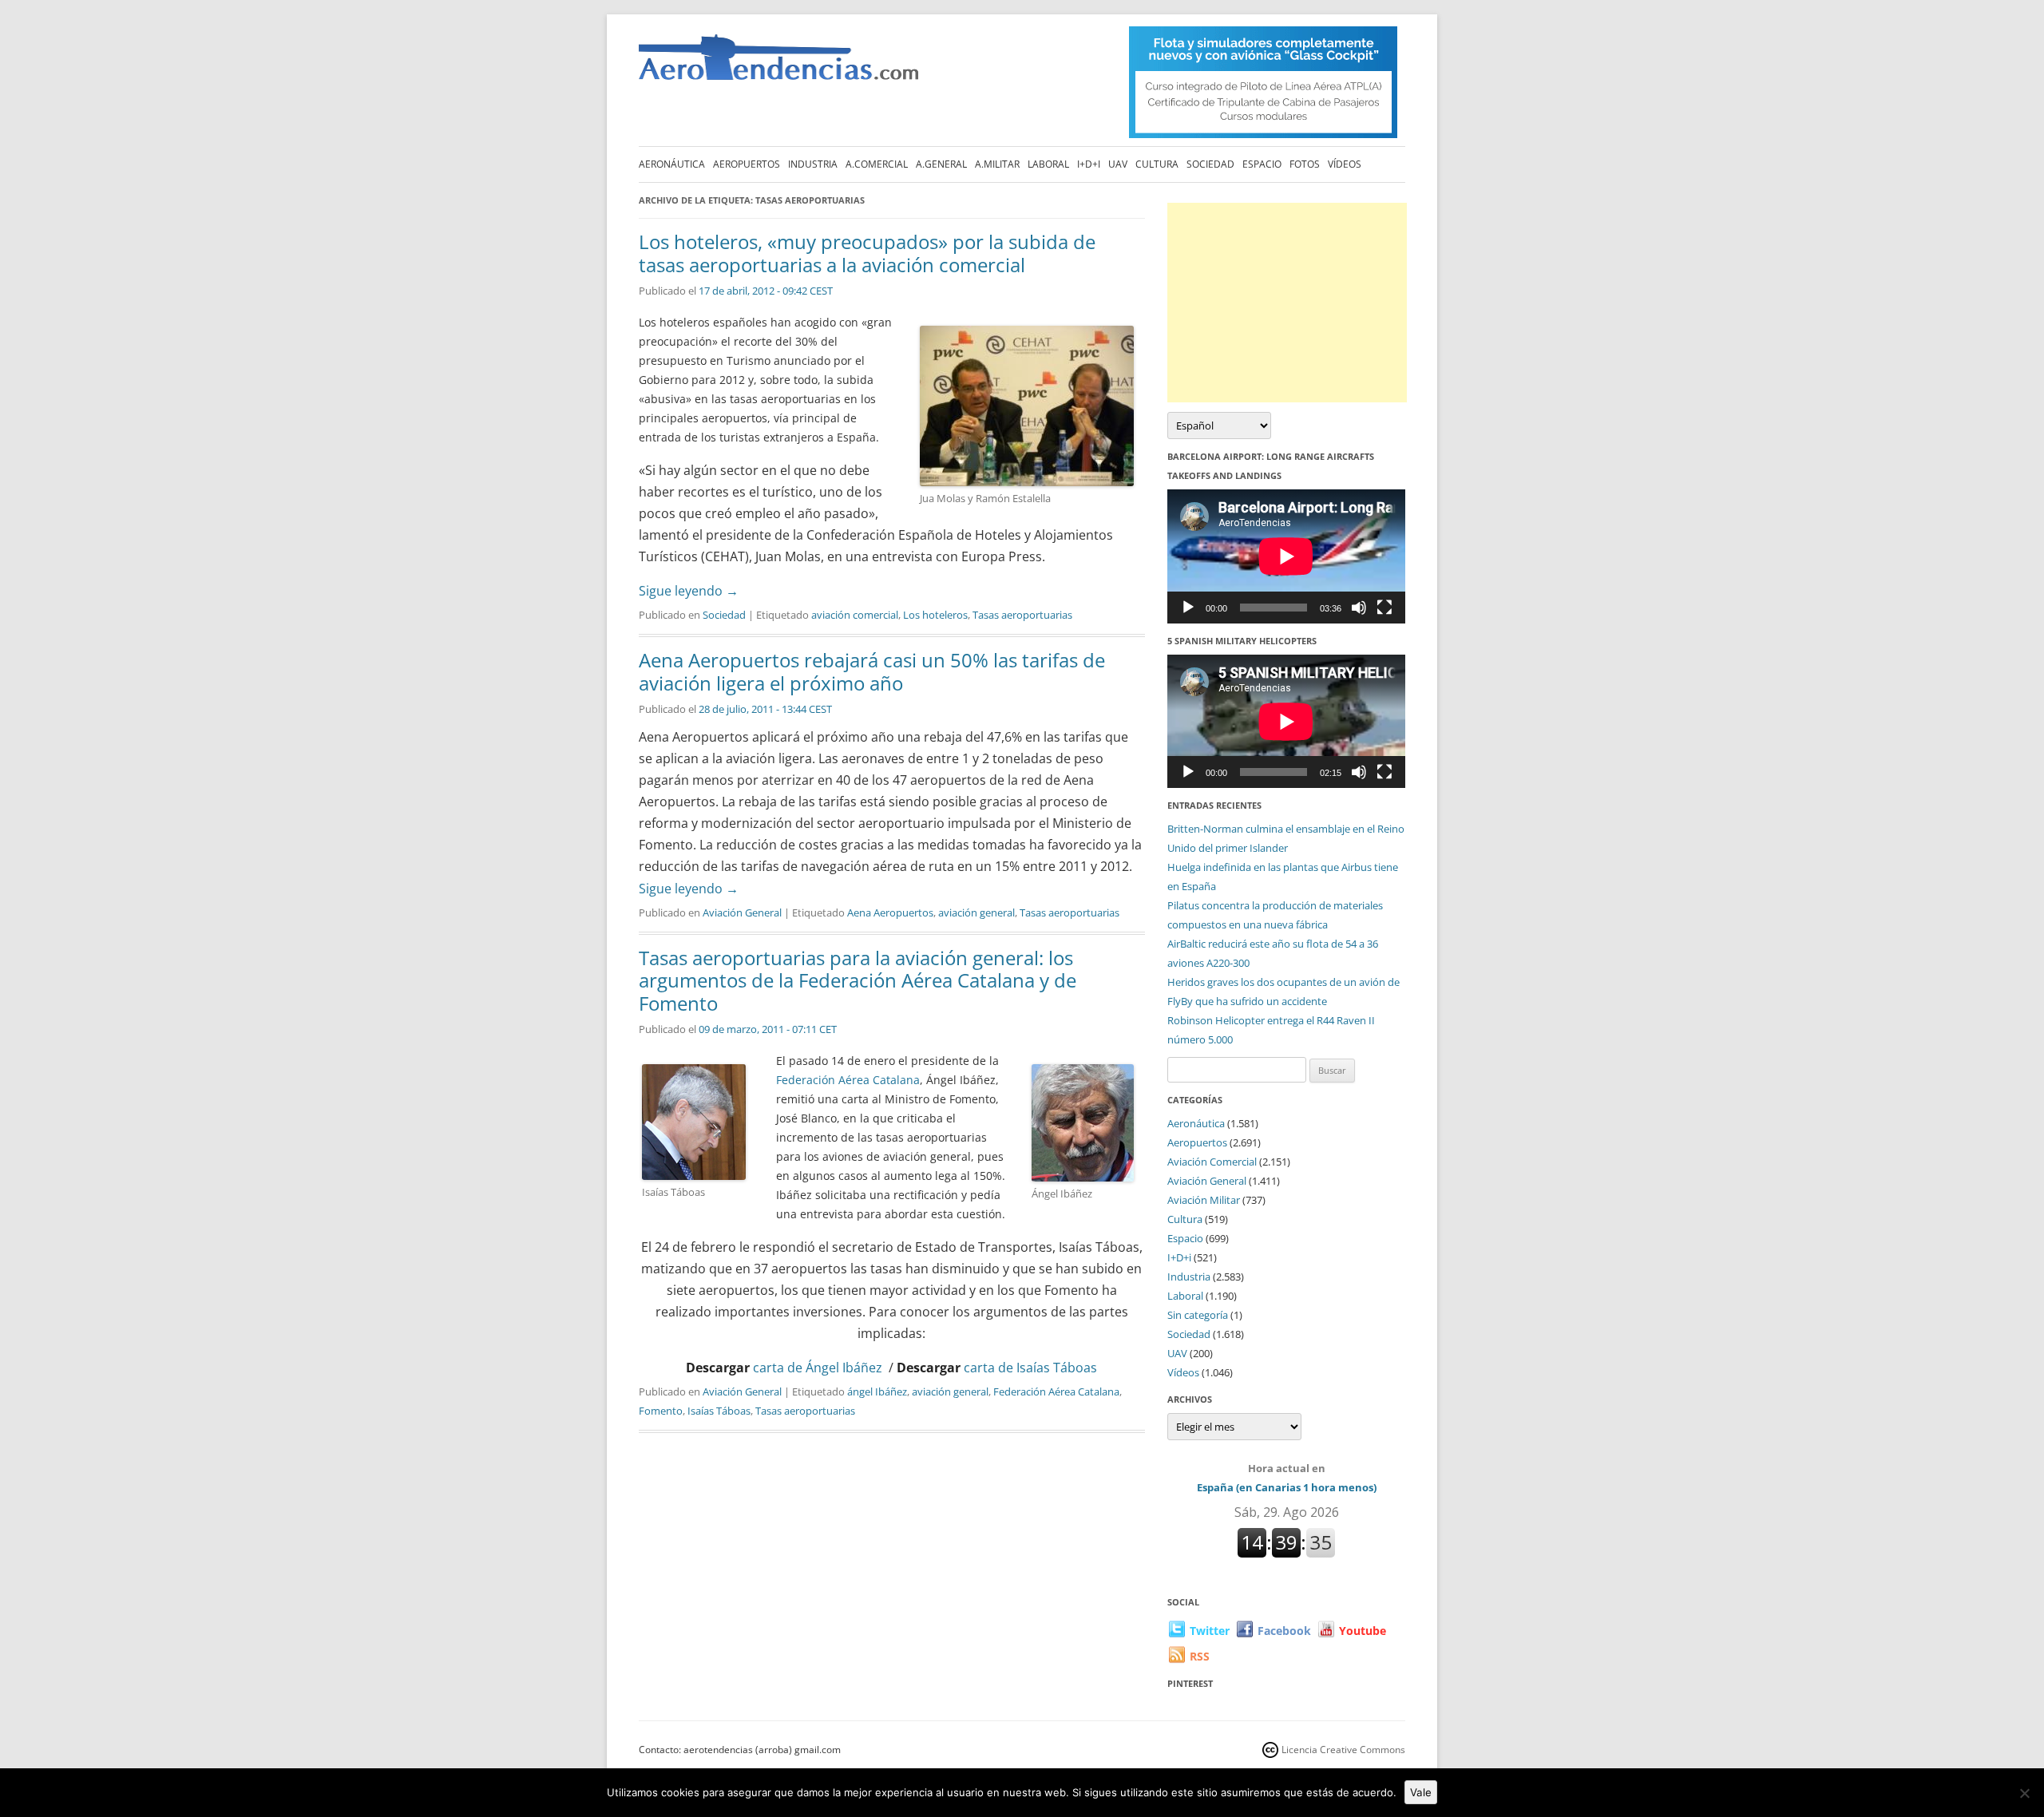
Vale (1421, 1792)
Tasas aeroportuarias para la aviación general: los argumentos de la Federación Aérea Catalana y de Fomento (858, 981)
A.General (941, 164)
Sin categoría (1198, 1315)
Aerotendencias (778, 64)
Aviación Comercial (1212, 1162)
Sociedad (1210, 164)
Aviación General (742, 912)
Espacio (1262, 164)
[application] (1286, 556)
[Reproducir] (1188, 608)
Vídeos (1345, 164)
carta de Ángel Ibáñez (818, 1368)
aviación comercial (855, 615)
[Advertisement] (1287, 303)
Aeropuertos (747, 164)
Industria (813, 164)
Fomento (661, 1411)
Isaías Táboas (719, 1411)
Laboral (1048, 164)
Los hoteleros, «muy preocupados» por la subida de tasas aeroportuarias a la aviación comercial (867, 253)
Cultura (1157, 164)
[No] (2024, 1793)
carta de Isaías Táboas (1030, 1368)
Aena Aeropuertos (890, 912)
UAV (1118, 164)
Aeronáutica (672, 164)
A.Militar (997, 164)
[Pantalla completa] (1384, 608)
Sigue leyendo (689, 591)
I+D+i (1089, 164)
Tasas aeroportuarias (1022, 615)
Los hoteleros (935, 615)
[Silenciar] (1359, 608)
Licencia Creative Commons (1343, 1750)
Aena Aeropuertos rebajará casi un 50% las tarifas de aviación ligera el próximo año (872, 671)
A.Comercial (877, 164)
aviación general (976, 912)
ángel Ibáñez (877, 1391)
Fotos (1305, 164)
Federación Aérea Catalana (848, 1080)
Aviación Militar (1204, 1200)
